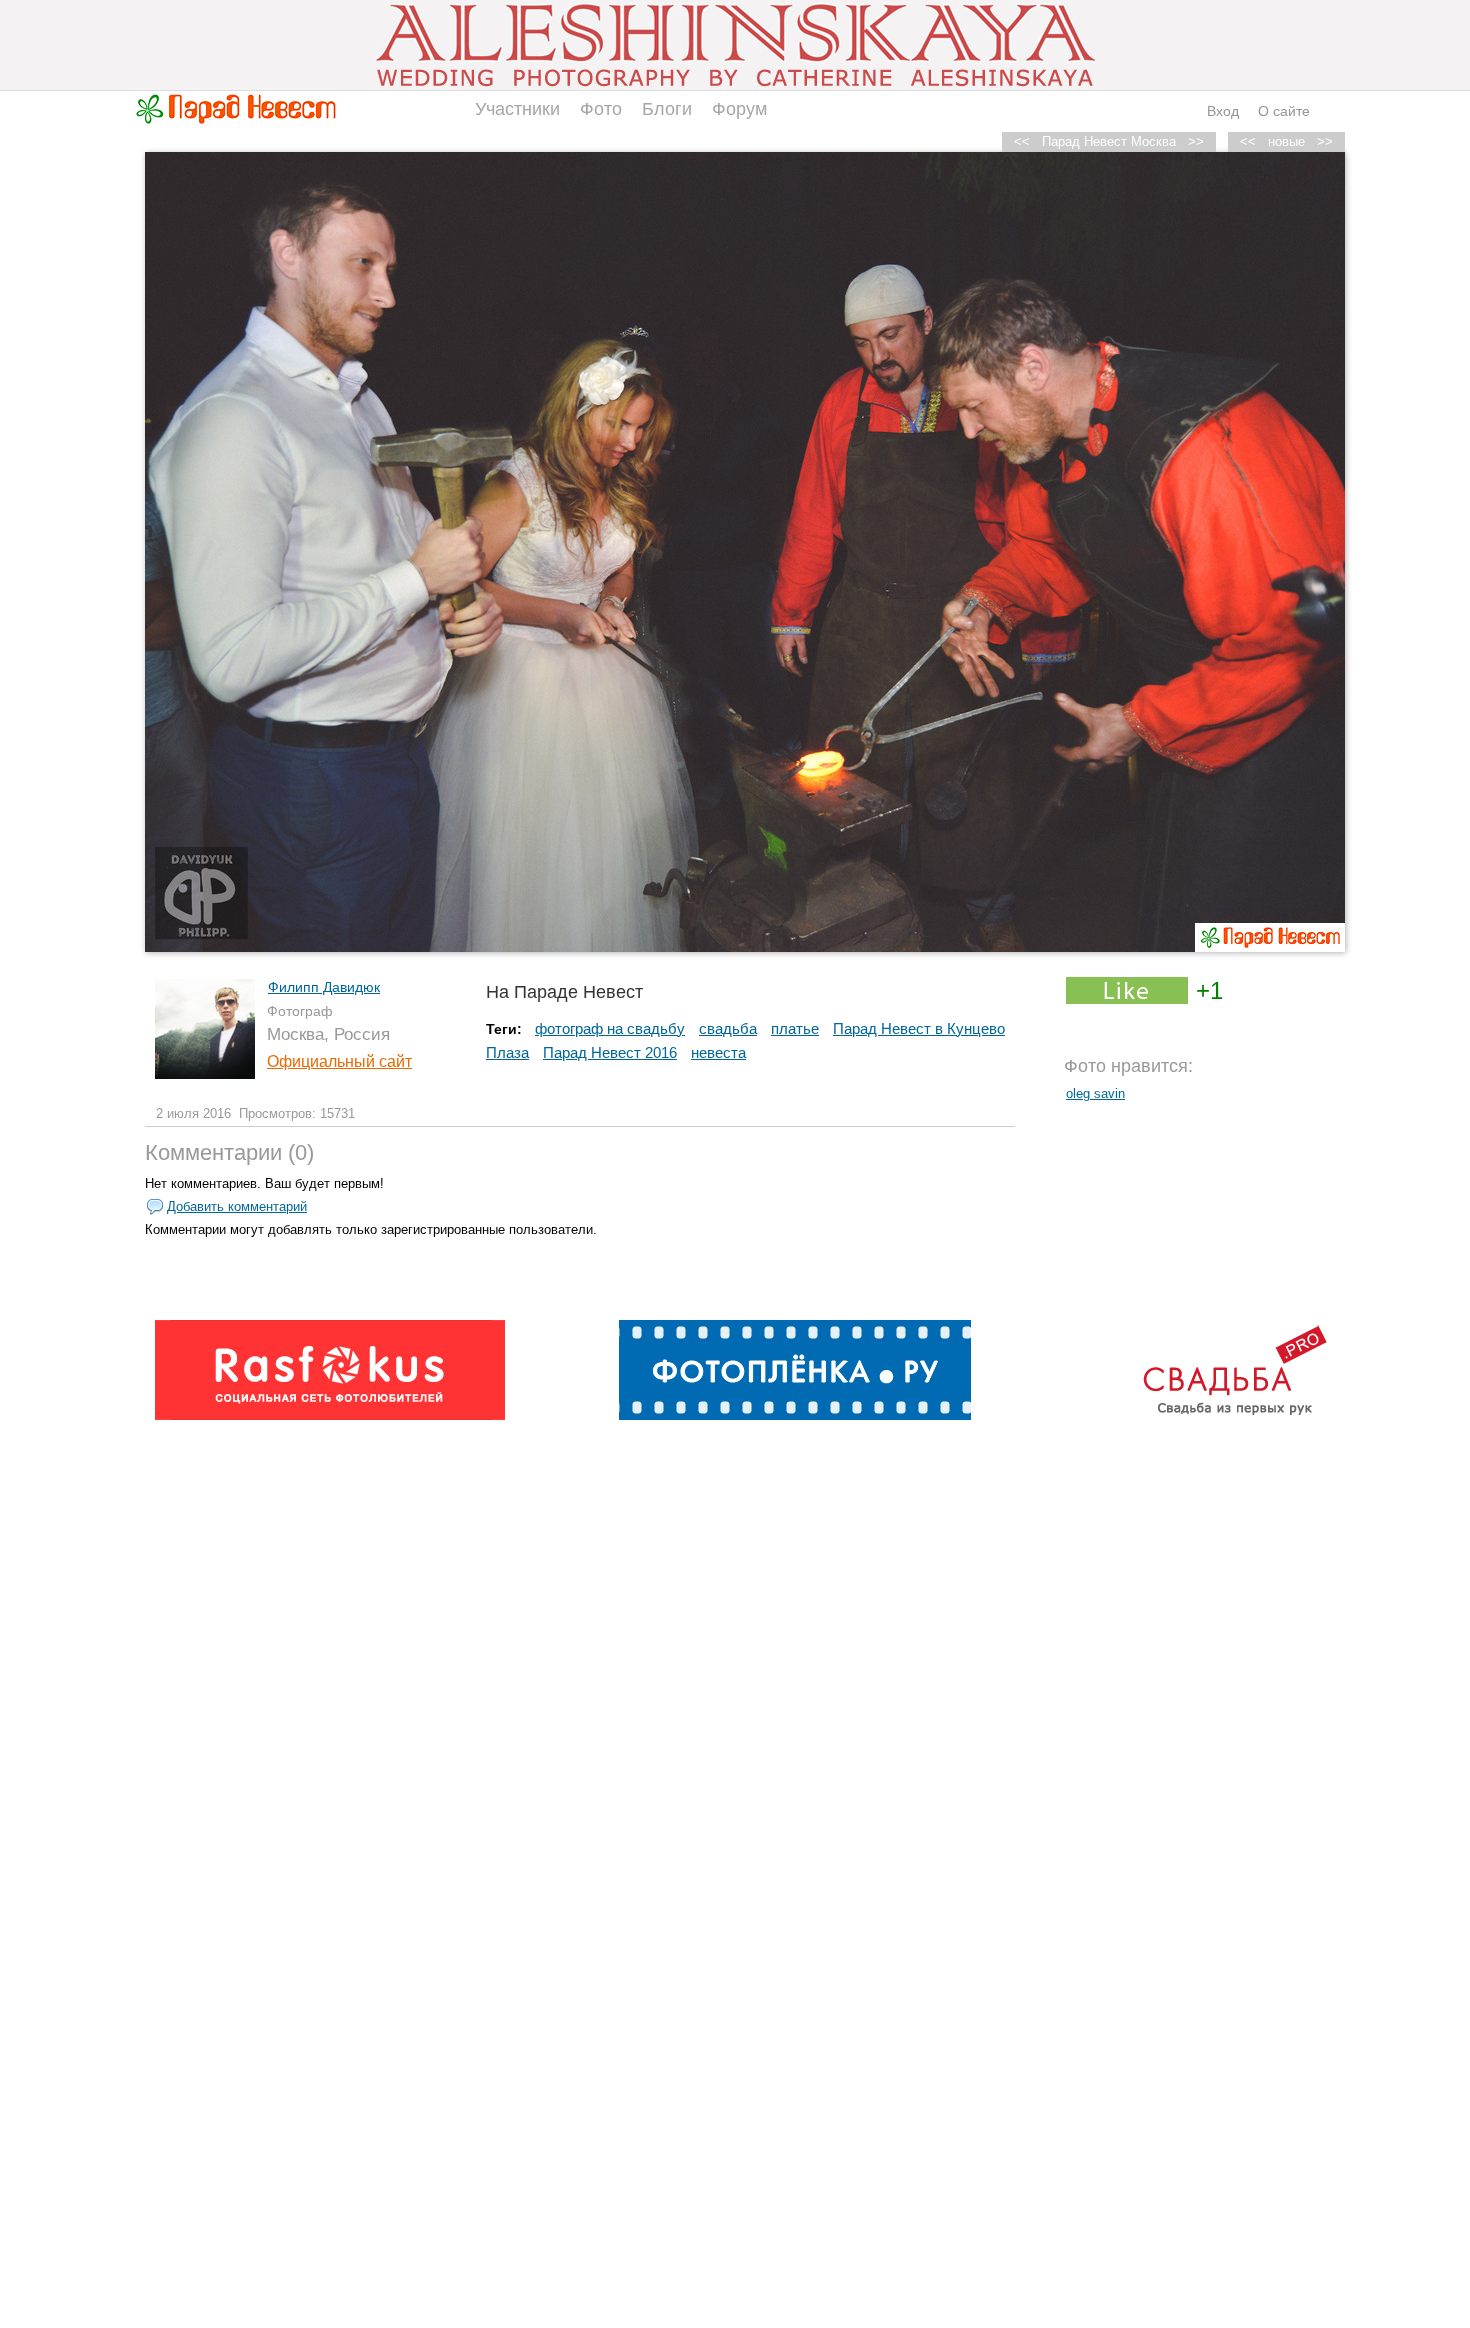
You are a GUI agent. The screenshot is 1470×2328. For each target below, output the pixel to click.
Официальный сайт (339, 1061)
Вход (1223, 111)
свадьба (728, 1028)
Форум (739, 109)
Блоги (667, 109)
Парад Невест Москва (1109, 141)
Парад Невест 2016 (610, 1052)
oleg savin (1095, 1093)
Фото (601, 109)
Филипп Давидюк (324, 987)
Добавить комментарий (237, 1206)
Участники (517, 109)
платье (795, 1028)
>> (1325, 141)
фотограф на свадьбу (610, 1028)
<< (1248, 141)
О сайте (1284, 111)
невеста (718, 1052)
